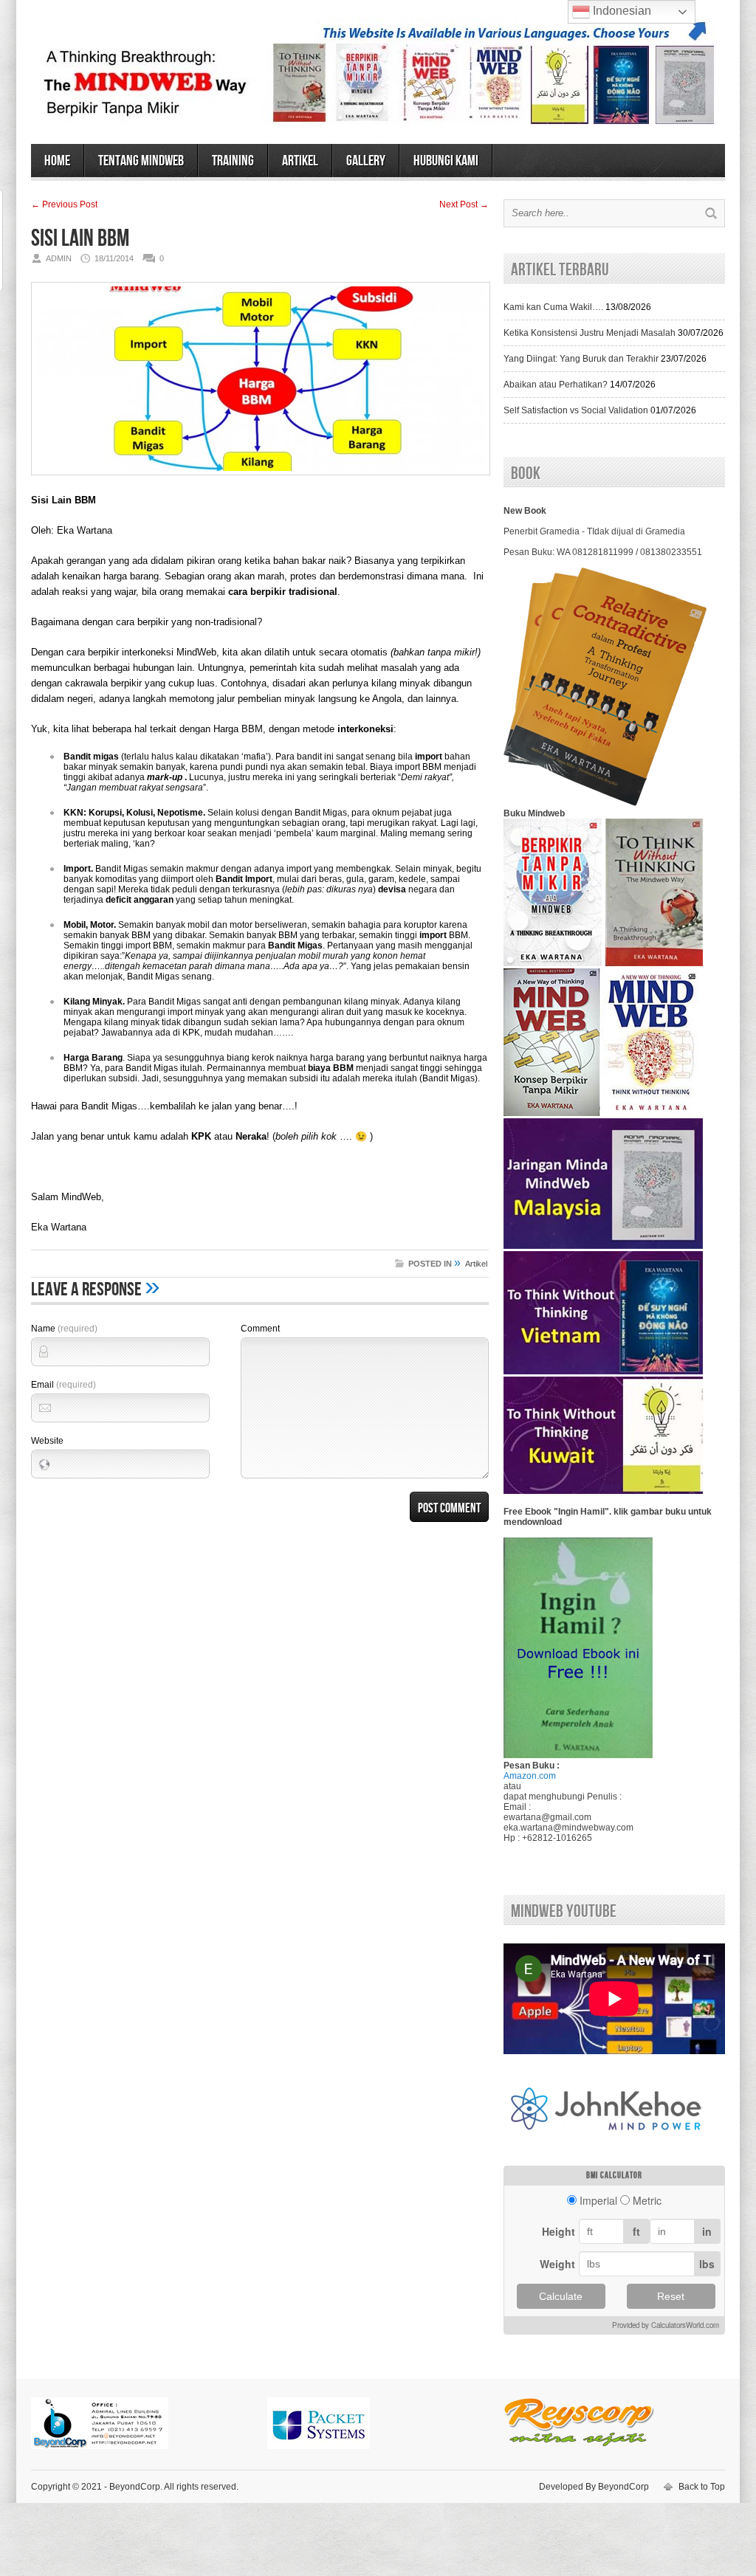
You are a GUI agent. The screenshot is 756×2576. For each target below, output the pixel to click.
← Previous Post (64, 204)
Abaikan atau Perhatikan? (556, 385)
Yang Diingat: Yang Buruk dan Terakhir (581, 359)
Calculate (561, 2296)
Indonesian (621, 11)
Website (47, 1441)
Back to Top (702, 2487)
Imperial (598, 2200)
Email (63, 1385)
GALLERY (366, 161)
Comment (260, 1329)
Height (559, 2231)
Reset (671, 2296)
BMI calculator (614, 2176)
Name (64, 1329)
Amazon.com (530, 1776)
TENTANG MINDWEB (141, 161)
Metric (647, 2200)
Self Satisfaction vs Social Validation (576, 410)
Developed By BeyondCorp (594, 2487)
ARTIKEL (300, 161)
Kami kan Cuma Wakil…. (553, 307)
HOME (57, 161)
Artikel (476, 1264)
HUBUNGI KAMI (446, 161)
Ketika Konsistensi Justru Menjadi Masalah (590, 333)
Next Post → (464, 204)
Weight (557, 2264)
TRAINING (233, 161)
